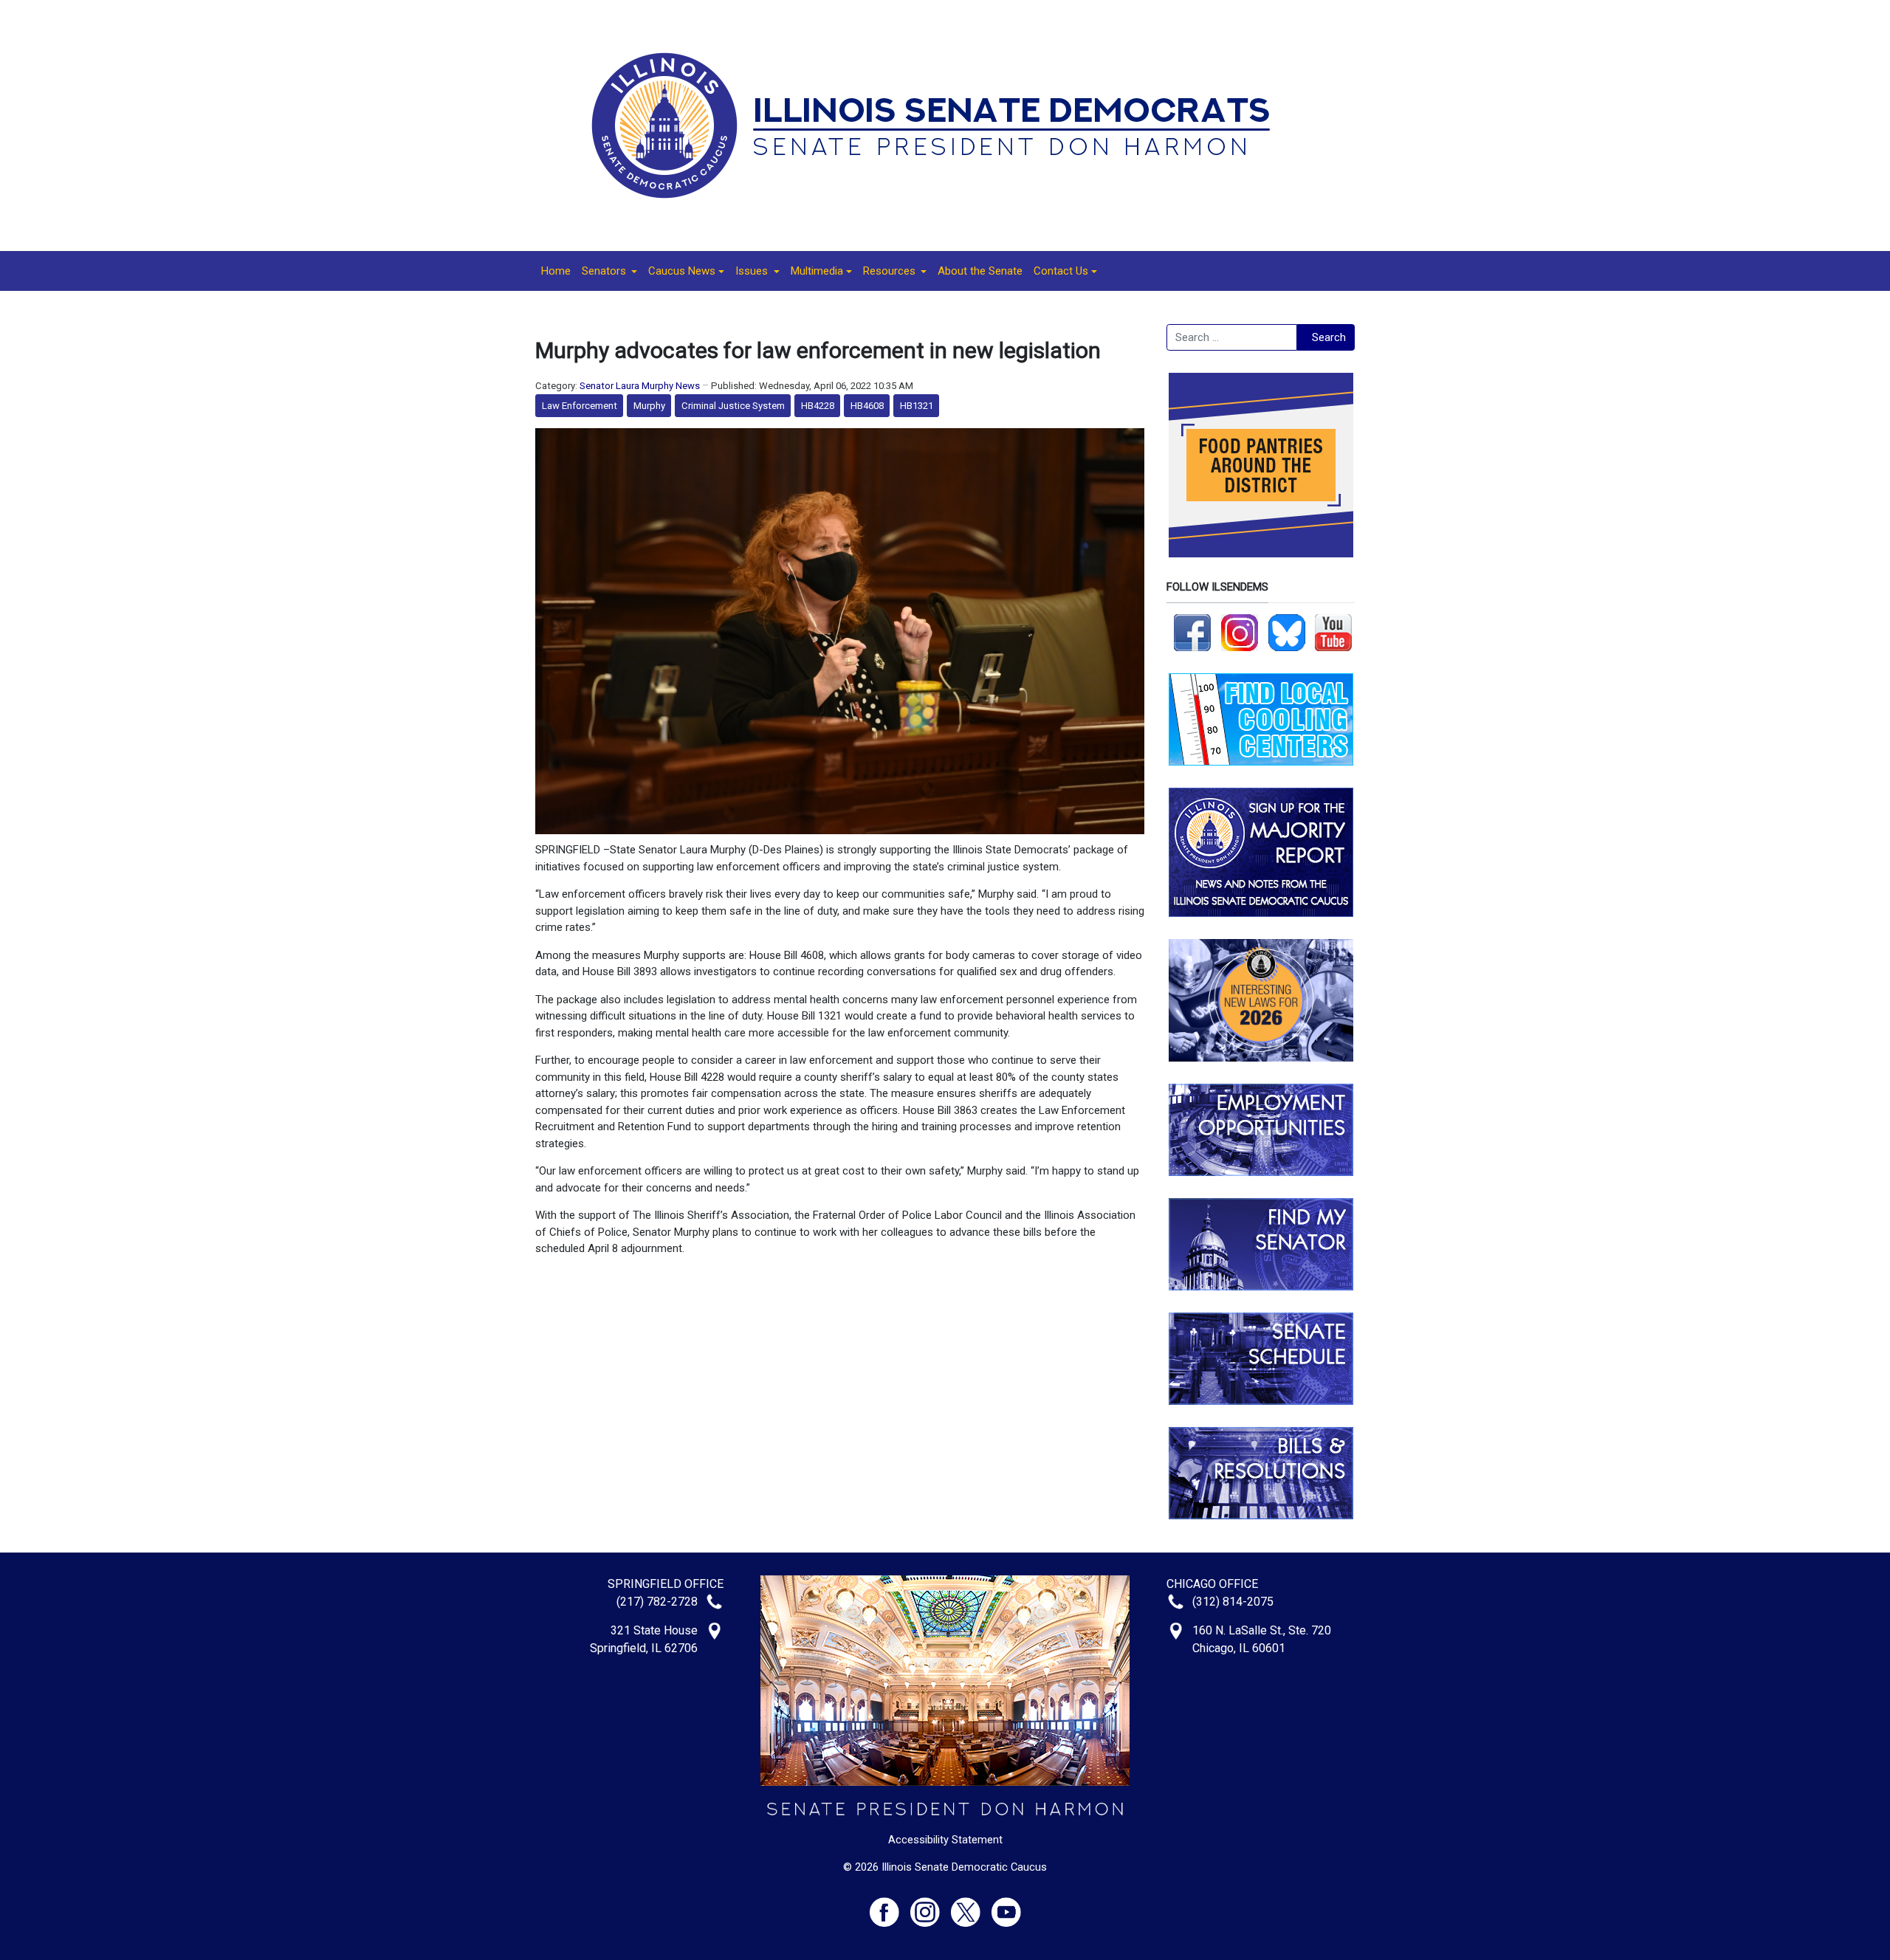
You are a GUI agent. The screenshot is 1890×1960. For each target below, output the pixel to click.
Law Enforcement (580, 406)
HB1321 (917, 406)
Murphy (649, 406)
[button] (609, 271)
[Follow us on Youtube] (1006, 1906)
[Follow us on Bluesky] (1287, 632)
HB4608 (867, 406)
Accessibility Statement (945, 1840)
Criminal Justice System (733, 406)
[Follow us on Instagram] (1240, 632)
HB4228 (818, 406)
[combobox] (1232, 337)
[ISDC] (940, 125)
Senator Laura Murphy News (640, 386)
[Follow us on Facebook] (1192, 632)
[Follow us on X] (971, 1906)
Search (1329, 337)
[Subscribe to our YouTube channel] (1333, 632)
